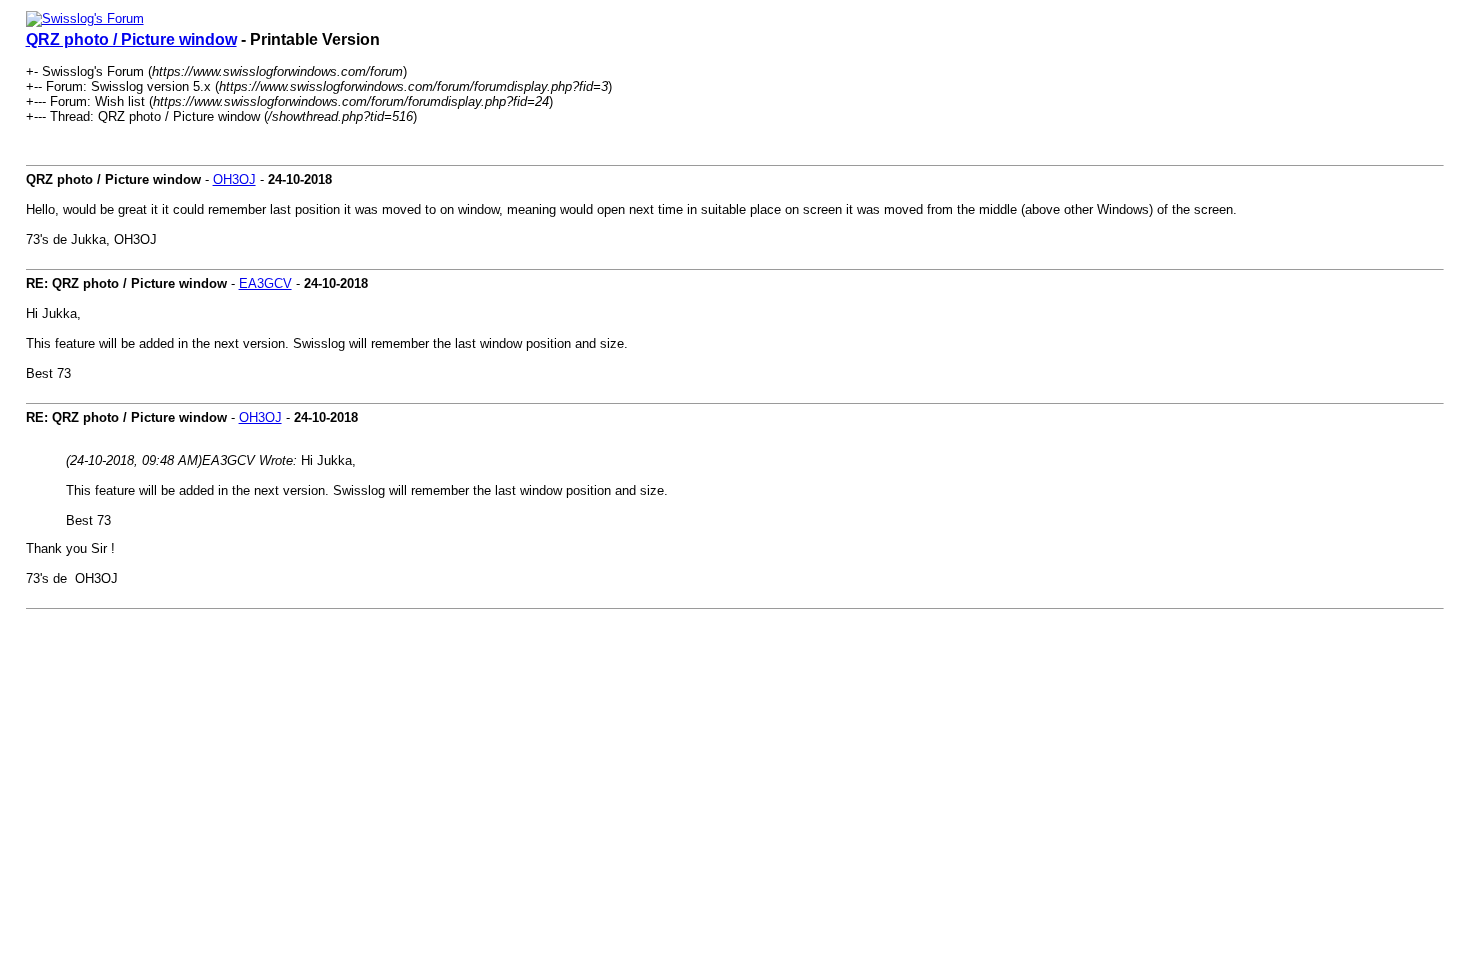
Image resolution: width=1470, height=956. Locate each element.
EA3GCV (265, 283)
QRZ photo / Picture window (131, 39)
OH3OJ (234, 179)
